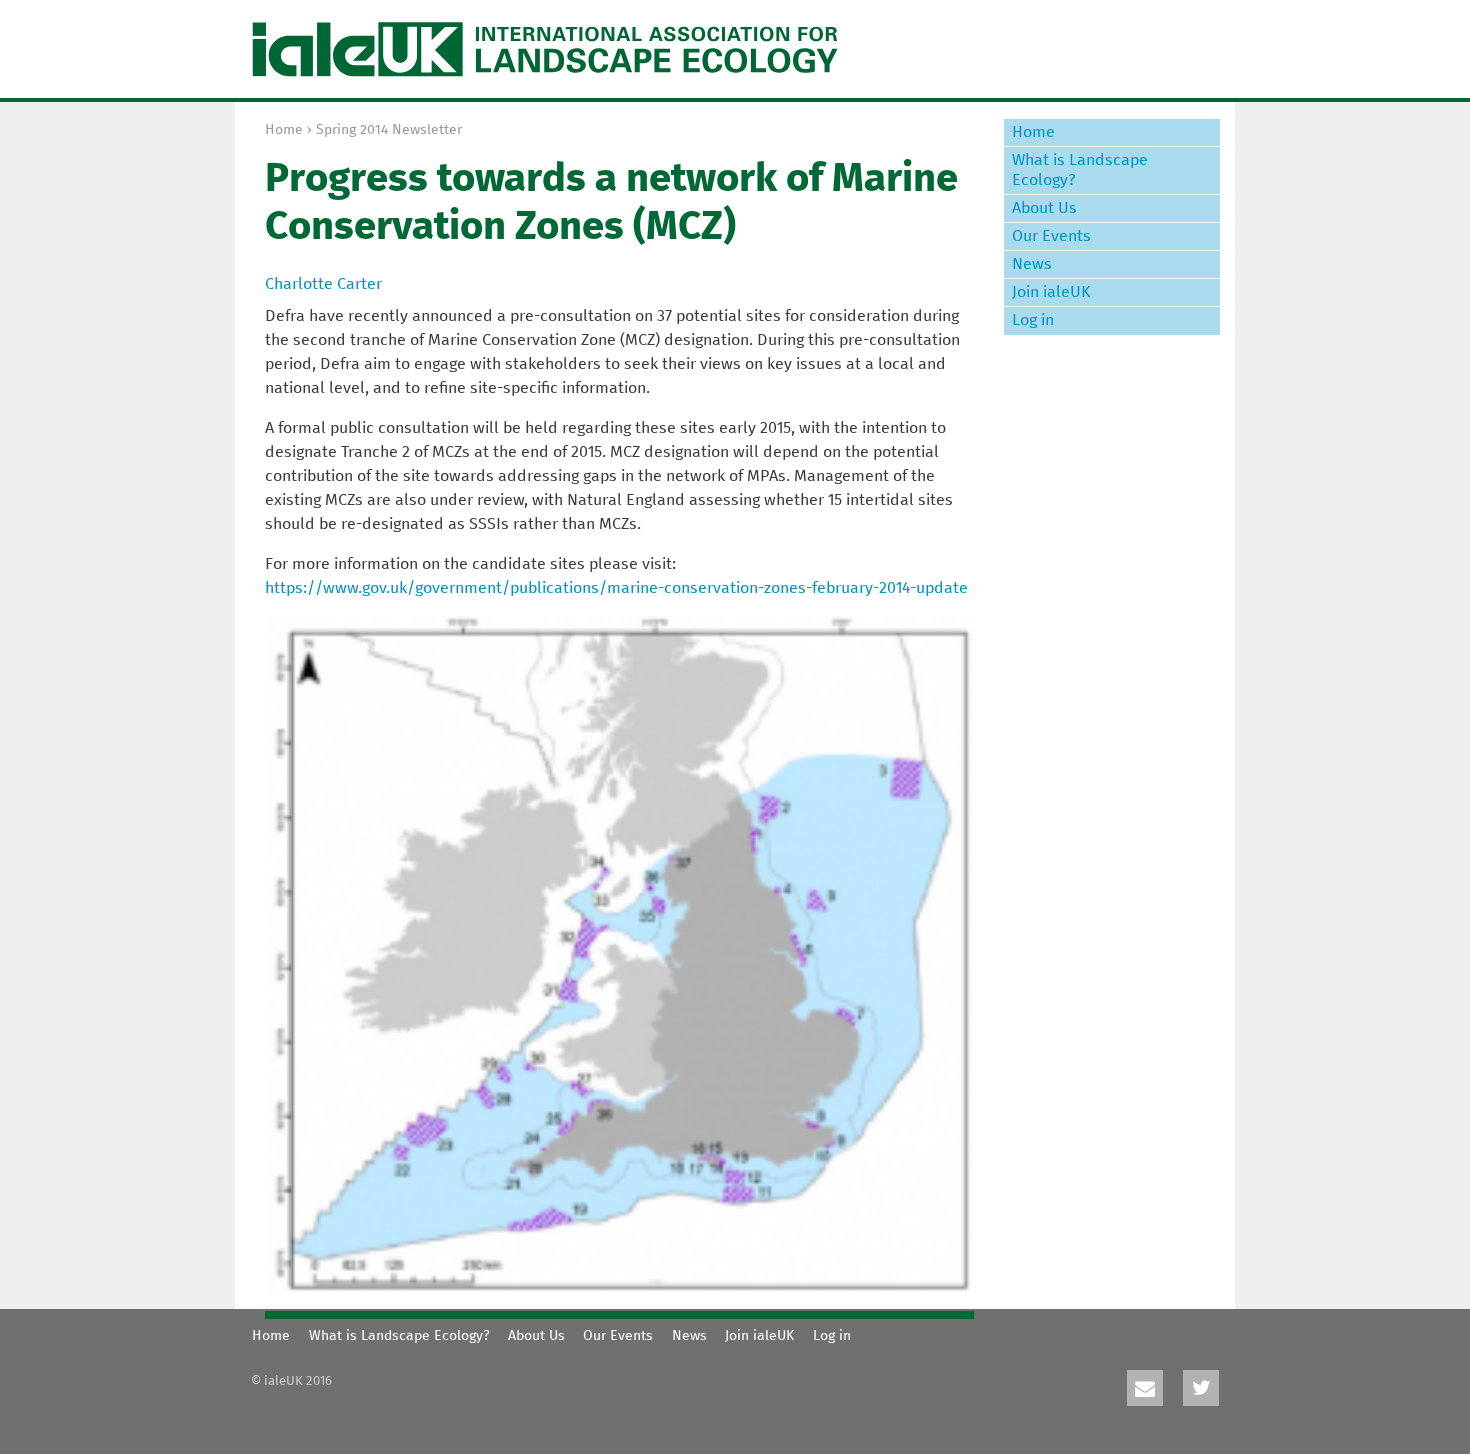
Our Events (1051, 236)
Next (949, 1307)
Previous (924, 1307)
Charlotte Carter (323, 284)
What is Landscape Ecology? (1080, 169)
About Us (1044, 208)
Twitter (1201, 1388)
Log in (1033, 320)
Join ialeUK (1051, 292)
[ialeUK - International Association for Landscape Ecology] (545, 49)
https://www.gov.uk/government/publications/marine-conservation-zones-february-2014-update (616, 588)
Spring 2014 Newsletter (389, 130)
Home (284, 130)
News (1032, 264)
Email (1145, 1388)
